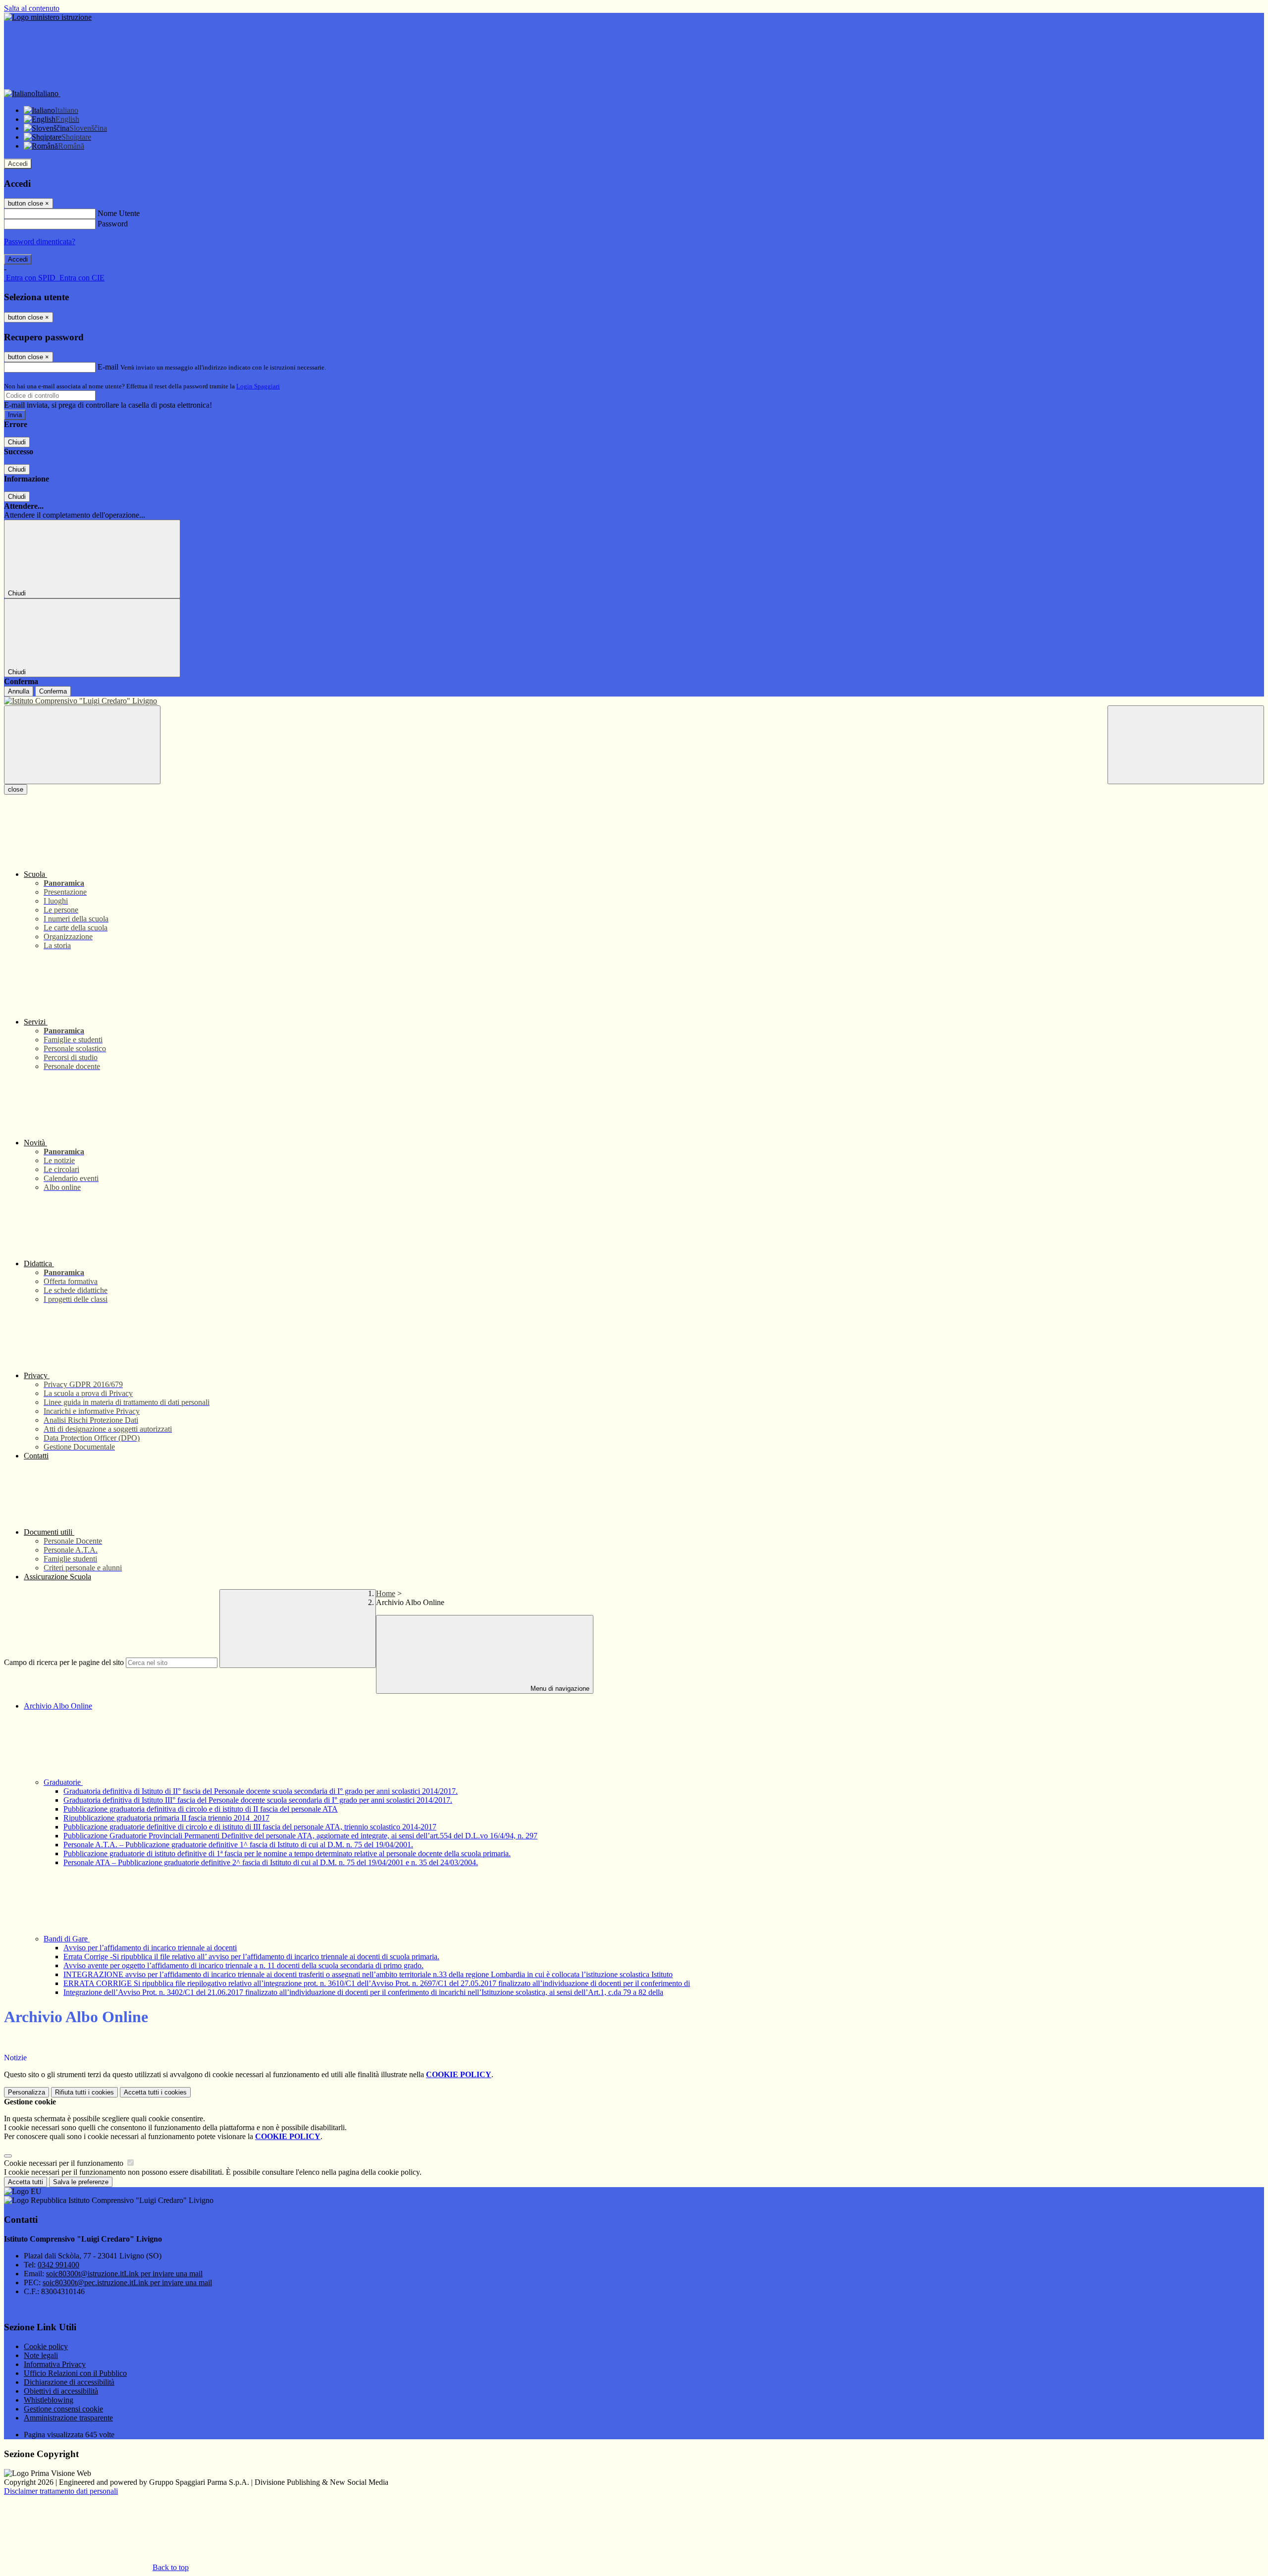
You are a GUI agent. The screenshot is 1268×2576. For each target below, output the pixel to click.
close (16, 789)
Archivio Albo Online (58, 1706)
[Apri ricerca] (1186, 745)
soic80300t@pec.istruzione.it (127, 2282)
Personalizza (26, 2092)
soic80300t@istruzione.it (124, 2274)
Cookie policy (46, 2346)
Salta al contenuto (32, 8)
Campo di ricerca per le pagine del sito (64, 1662)
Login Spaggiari (258, 386)
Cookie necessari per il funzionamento (65, 2163)
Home (386, 1593)
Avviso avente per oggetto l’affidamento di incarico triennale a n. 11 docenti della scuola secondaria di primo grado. (243, 1965)
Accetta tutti (155, 2092)
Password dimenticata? (40, 241)
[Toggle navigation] (82, 745)
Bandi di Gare (67, 1939)
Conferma (53, 691)
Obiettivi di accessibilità (61, 2391)
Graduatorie (63, 1782)
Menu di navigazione (559, 1689)
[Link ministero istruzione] (48, 17)
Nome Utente (119, 213)
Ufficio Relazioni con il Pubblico (75, 2373)
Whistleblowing (49, 2400)
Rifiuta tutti (84, 2092)
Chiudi (17, 442)
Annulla (19, 691)
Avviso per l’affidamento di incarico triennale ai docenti (150, 1948)
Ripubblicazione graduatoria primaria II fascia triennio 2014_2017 (166, 1818)
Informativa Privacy (55, 2364)
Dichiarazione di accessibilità (69, 2382)
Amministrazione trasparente (68, 2418)
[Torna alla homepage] (634, 701)
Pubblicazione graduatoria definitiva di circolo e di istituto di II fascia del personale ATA (201, 1809)
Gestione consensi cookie (63, 2409)
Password (113, 224)
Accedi (18, 164)
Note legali (41, 2355)
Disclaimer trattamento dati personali (61, 2491)
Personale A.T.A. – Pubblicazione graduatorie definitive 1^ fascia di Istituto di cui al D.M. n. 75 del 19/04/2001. (238, 1845)
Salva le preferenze (81, 2182)
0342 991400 (58, 2265)
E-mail (108, 367)
